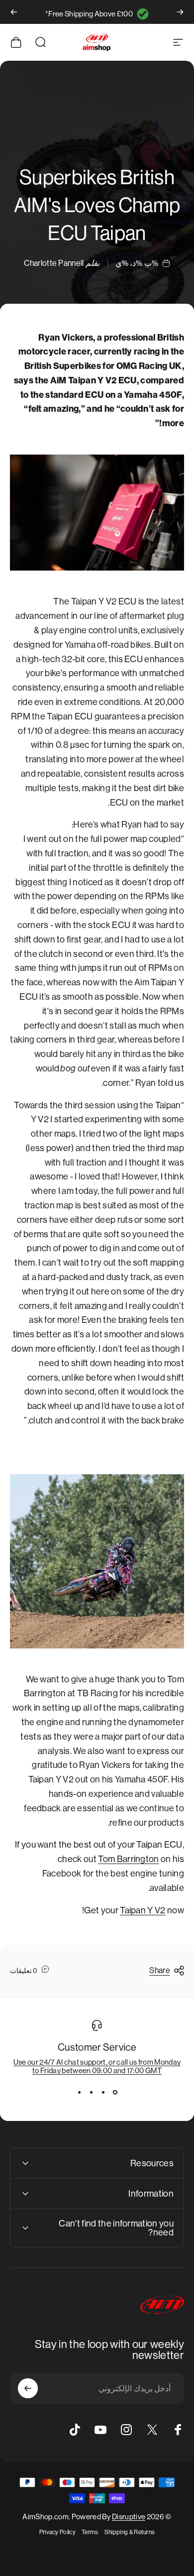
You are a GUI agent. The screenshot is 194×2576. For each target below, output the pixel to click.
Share (160, 1970)
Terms (90, 2532)
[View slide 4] (79, 2093)
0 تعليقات (24, 1971)
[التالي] (14, 12)
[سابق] (180, 12)
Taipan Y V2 (143, 1910)
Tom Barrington (128, 1859)
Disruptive (129, 2517)
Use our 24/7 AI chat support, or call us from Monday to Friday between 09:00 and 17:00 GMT (97, 2066)
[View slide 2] (103, 2093)
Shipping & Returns (130, 2532)
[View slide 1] (115, 2093)
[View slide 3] (91, 2093)
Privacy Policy (57, 2532)
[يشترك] (28, 2388)
